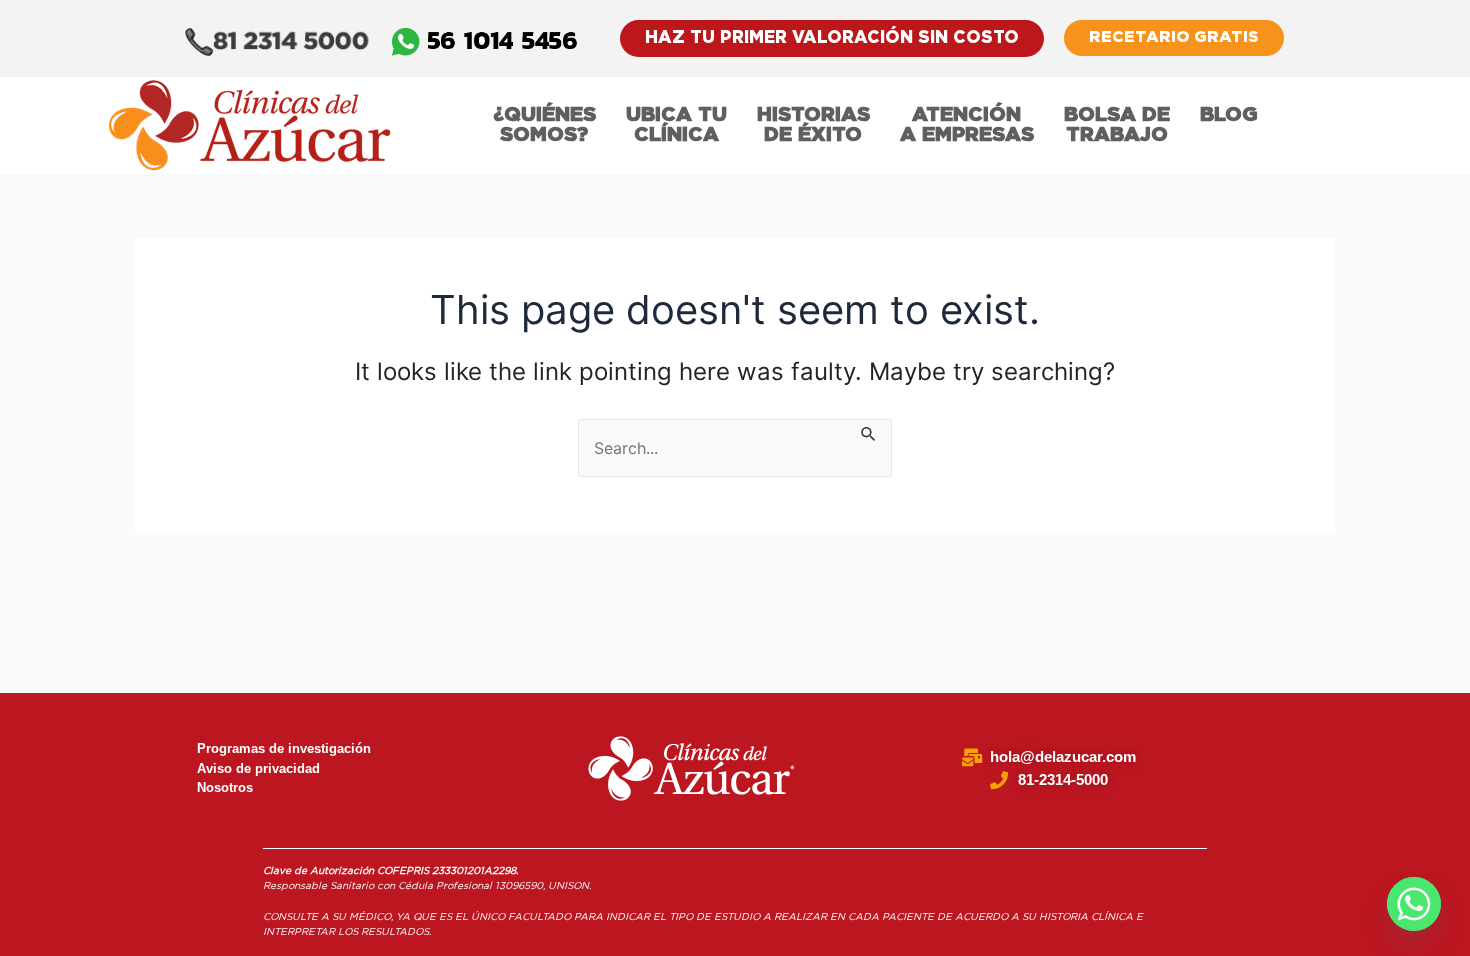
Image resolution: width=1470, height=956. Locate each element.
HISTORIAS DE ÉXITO (813, 125)
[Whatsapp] (1414, 904)
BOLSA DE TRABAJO (1117, 125)
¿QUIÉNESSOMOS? (544, 125)
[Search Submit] (869, 431)
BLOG (1229, 115)
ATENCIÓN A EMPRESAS (967, 125)
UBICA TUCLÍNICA (676, 125)
